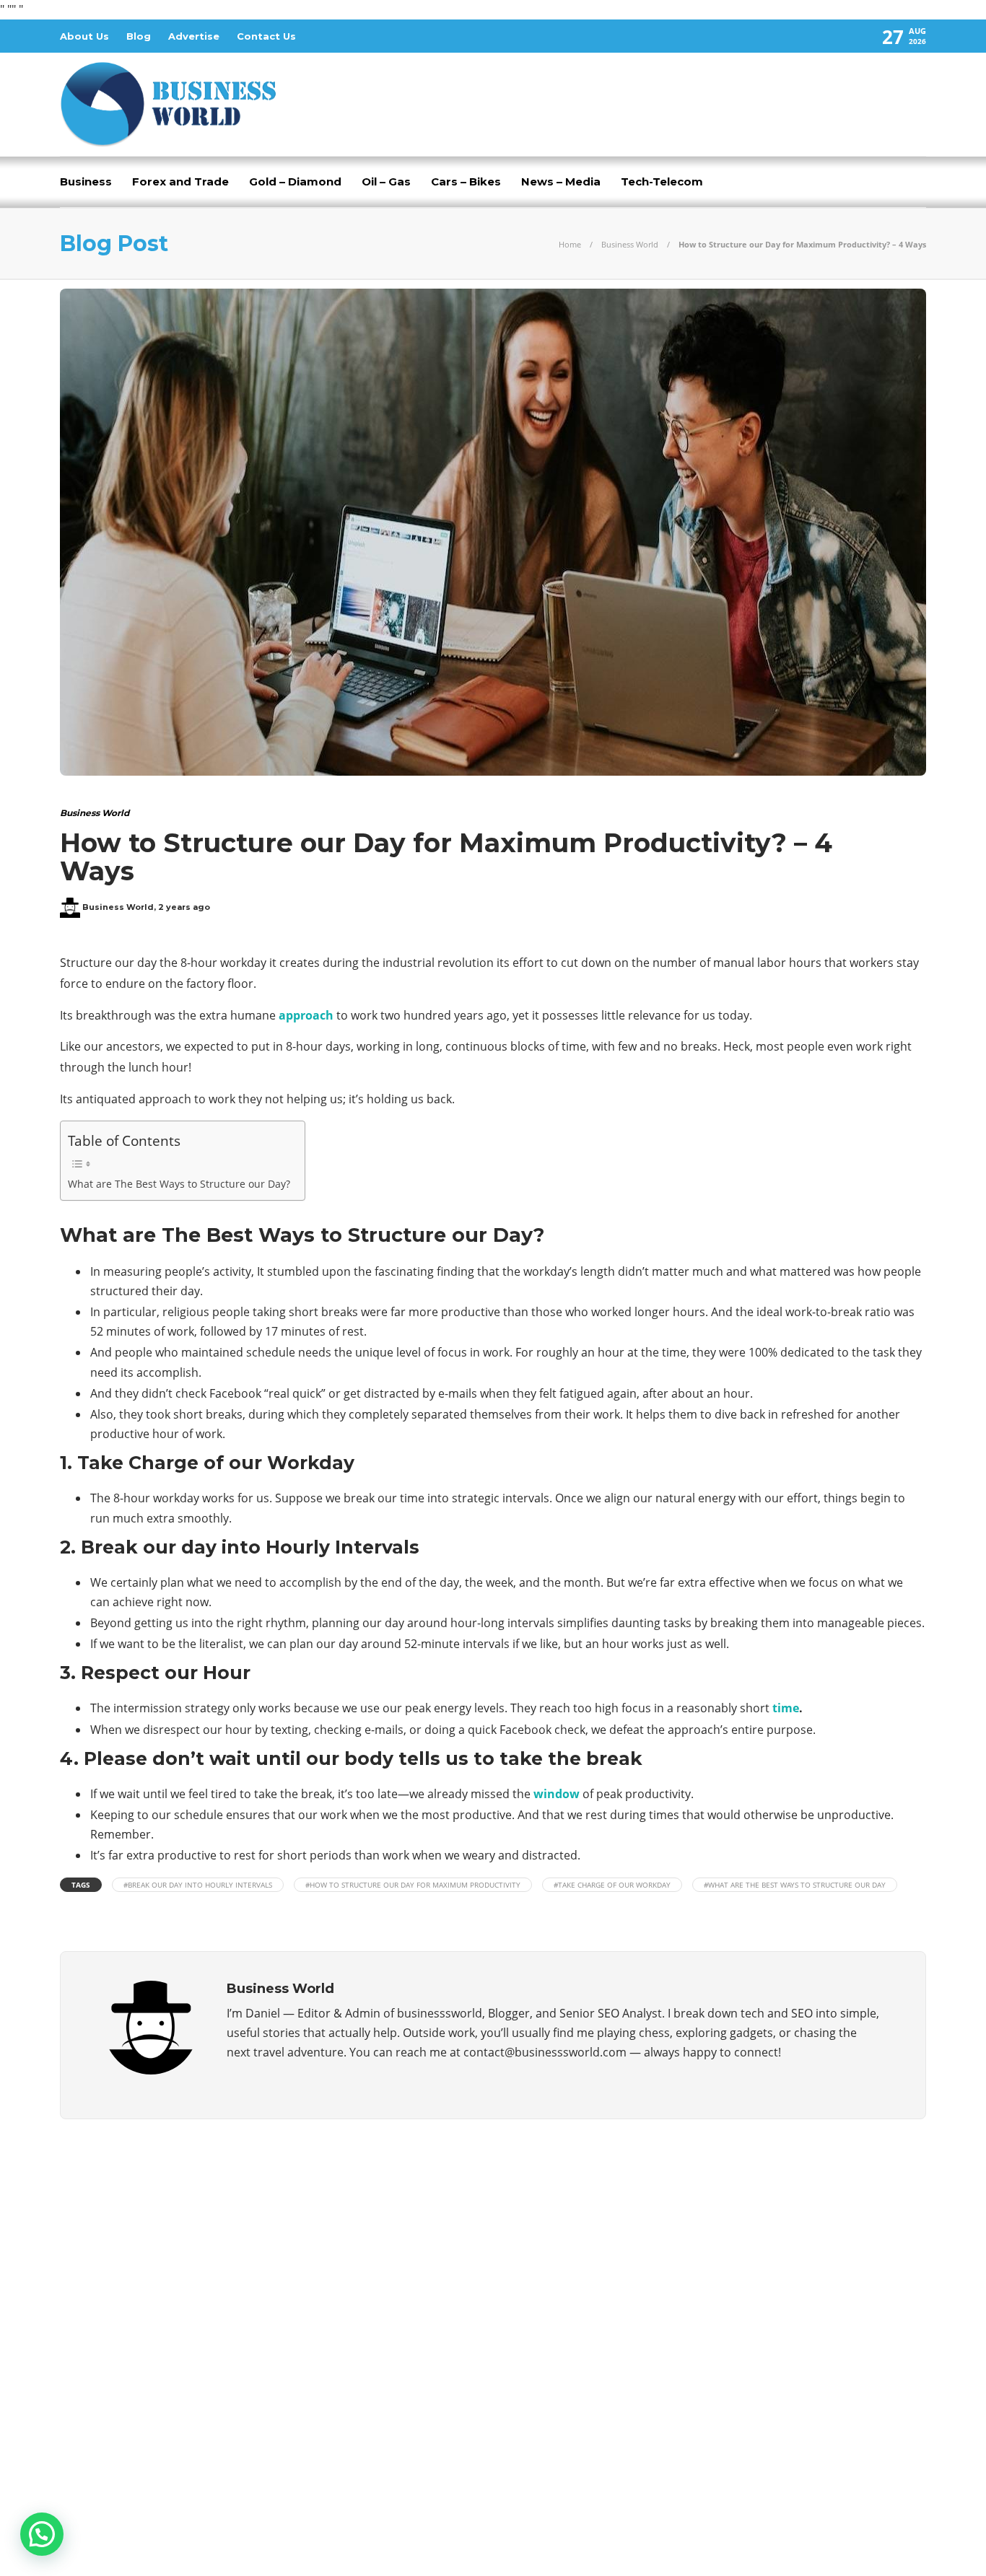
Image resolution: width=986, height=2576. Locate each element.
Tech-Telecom (662, 181)
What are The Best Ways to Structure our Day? (179, 1184)
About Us (84, 36)
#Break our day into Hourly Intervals (198, 1885)
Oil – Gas (386, 181)
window (557, 1794)
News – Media (561, 181)
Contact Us (266, 36)
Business (86, 181)
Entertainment (791, 2269)
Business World (630, 244)
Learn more (114, 2417)
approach (306, 1015)
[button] (42, 2534)
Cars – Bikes (466, 181)
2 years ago (184, 907)
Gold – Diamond (295, 181)
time (786, 1708)
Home (570, 244)
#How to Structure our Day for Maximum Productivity (413, 1885)
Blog (139, 36)
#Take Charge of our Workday (612, 1885)
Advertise (194, 36)
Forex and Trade (180, 181)
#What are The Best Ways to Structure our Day (795, 1885)
